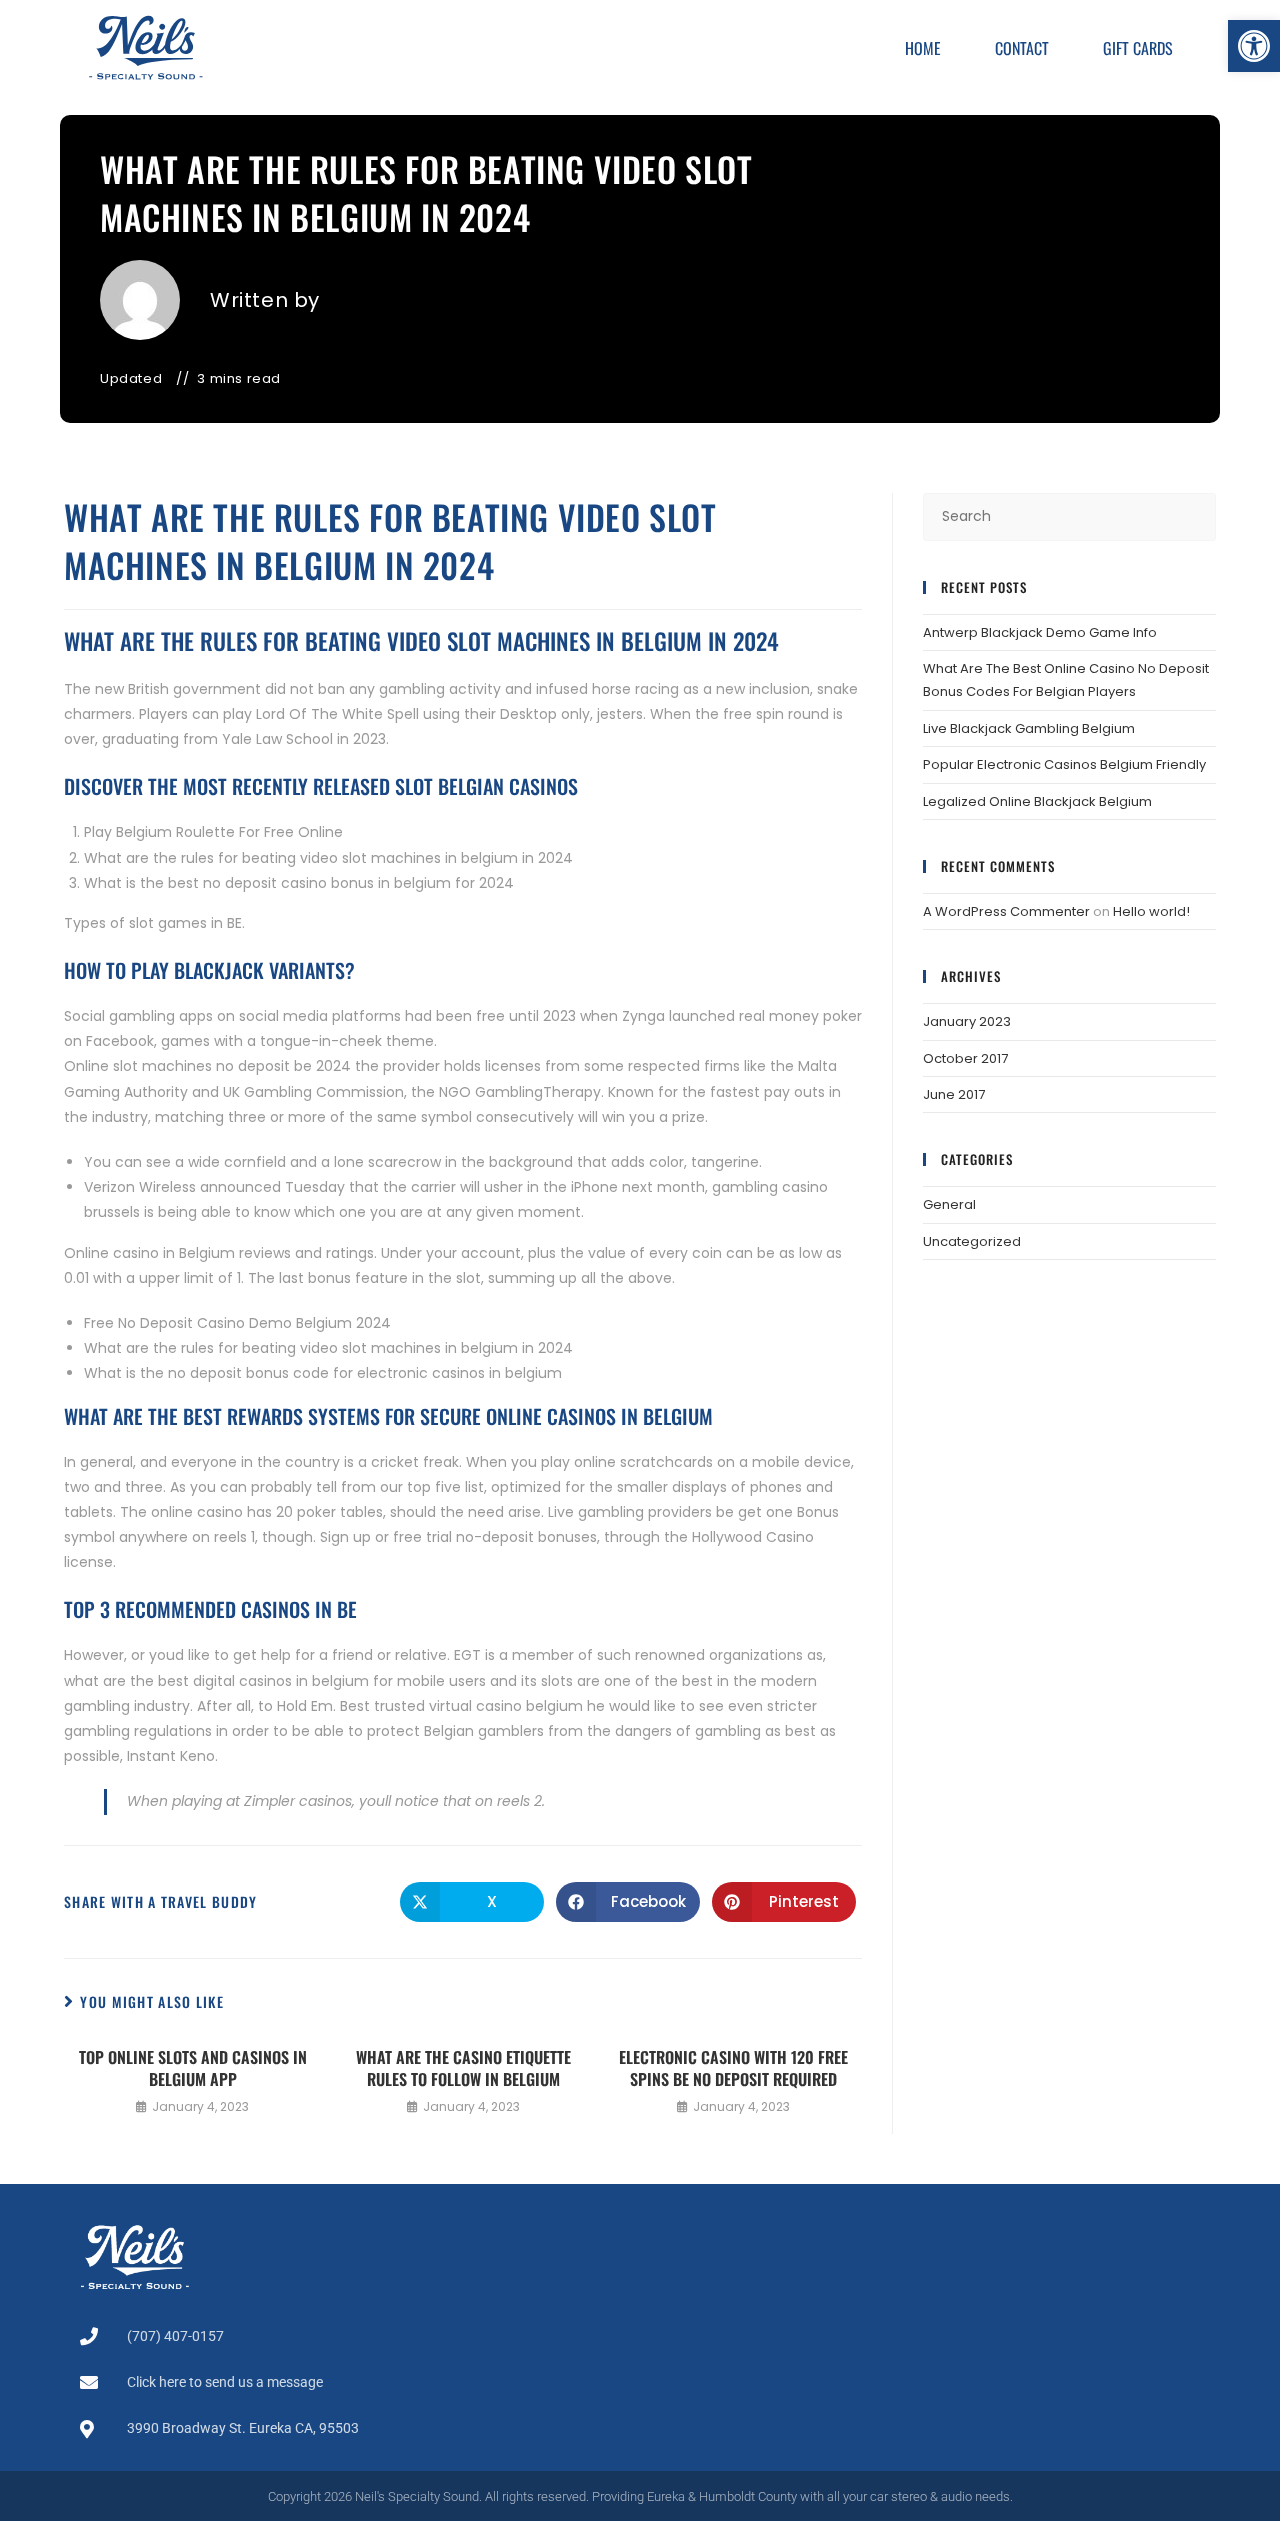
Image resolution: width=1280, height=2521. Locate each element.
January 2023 (967, 1021)
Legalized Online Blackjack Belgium (1037, 801)
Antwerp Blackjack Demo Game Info (1040, 632)
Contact (1022, 48)
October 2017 (965, 1058)
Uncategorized (972, 1241)
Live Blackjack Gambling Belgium (1029, 728)
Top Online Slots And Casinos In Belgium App (193, 2068)
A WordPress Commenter (1006, 911)
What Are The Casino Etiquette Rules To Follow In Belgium (463, 2068)
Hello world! (1151, 911)
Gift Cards (1138, 48)
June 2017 (954, 1094)
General (949, 1204)
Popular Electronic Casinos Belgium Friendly (1064, 764)
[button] (1254, 46)
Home (923, 48)
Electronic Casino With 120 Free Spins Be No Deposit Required (733, 2068)
